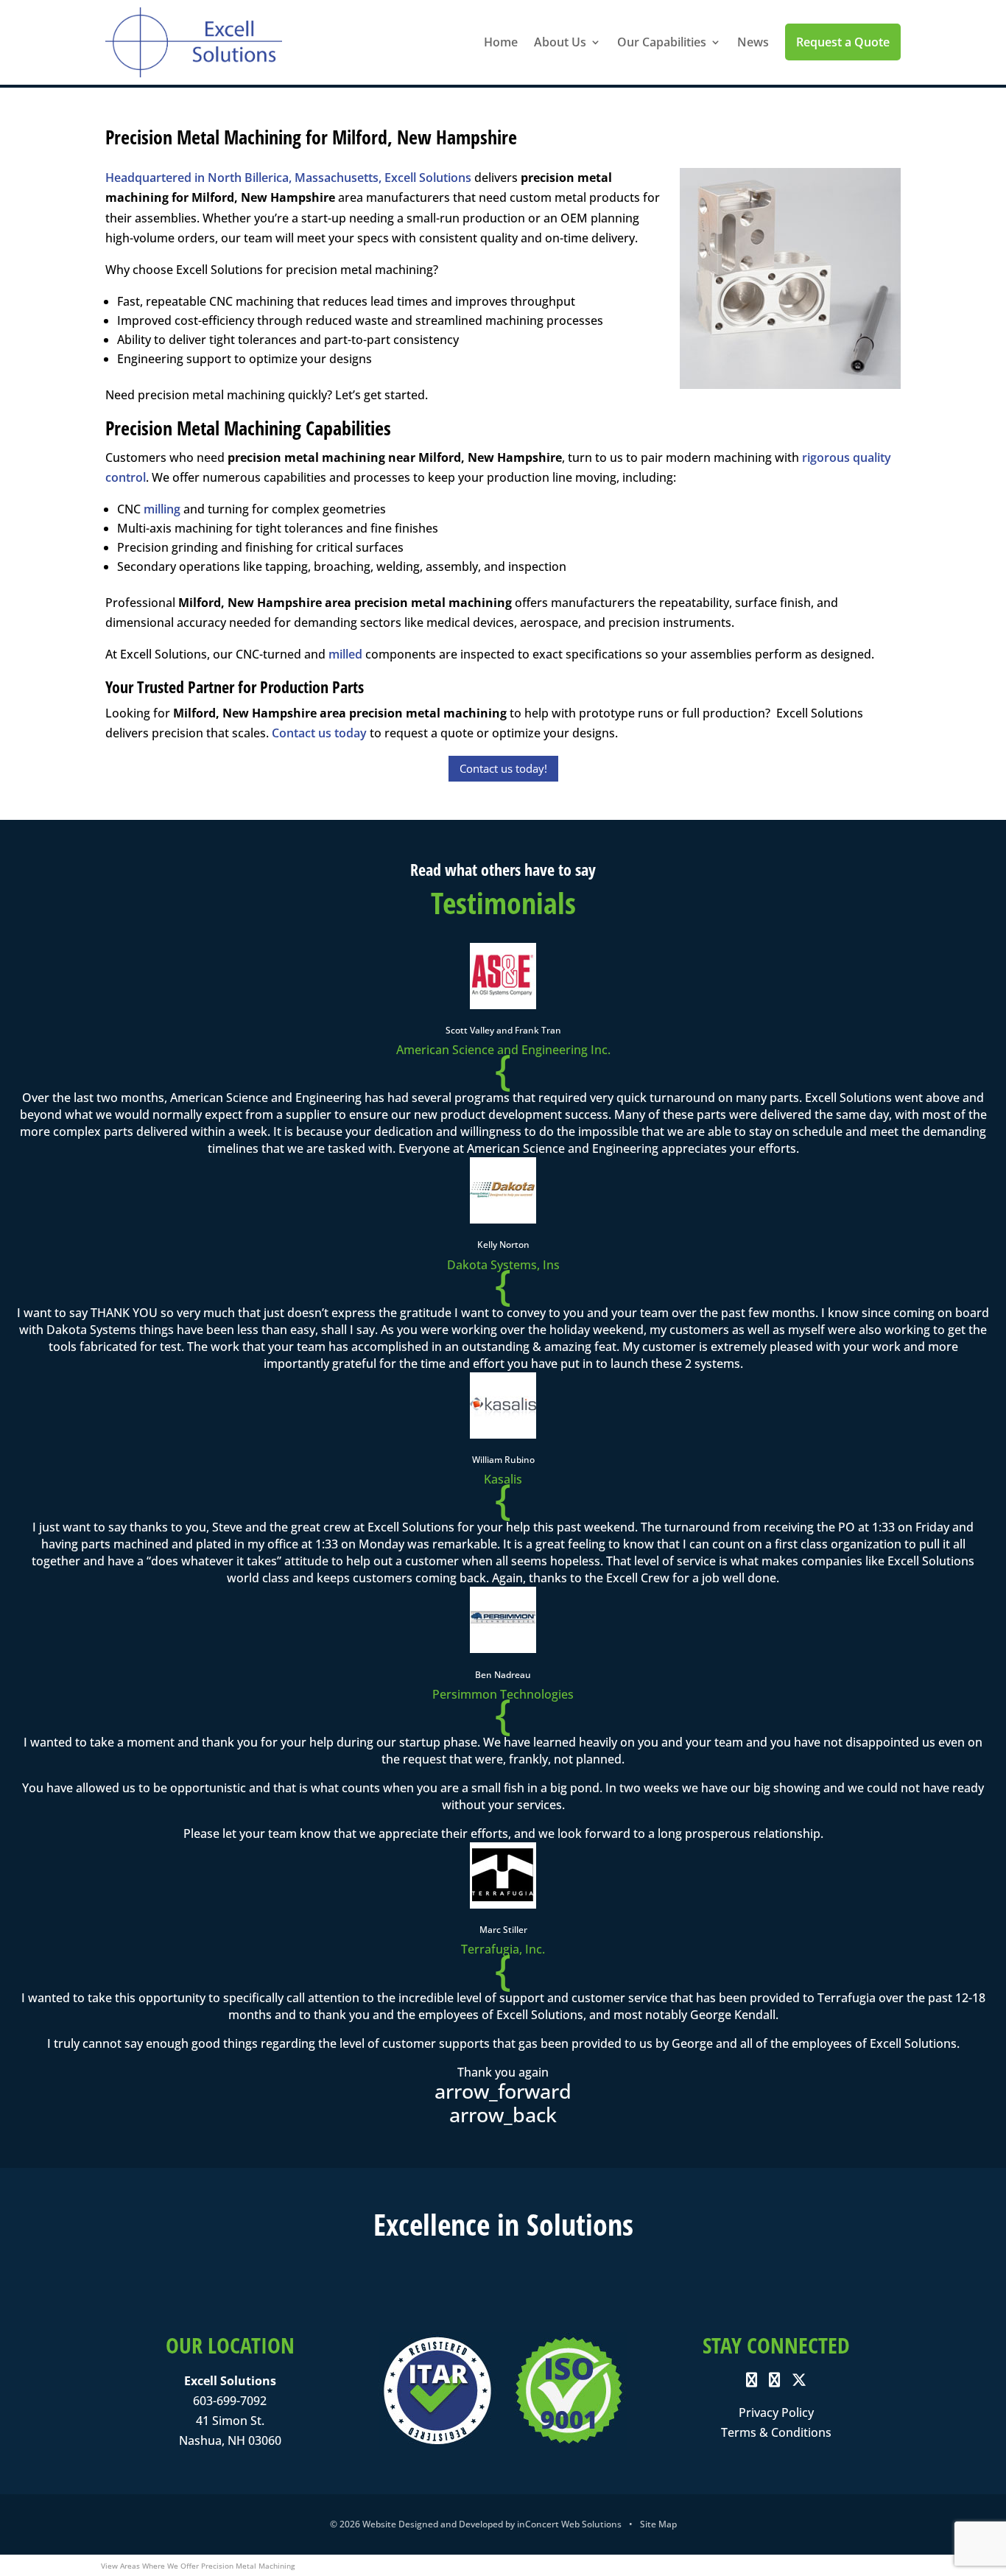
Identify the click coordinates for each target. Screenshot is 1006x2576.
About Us (560, 42)
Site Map (658, 2524)
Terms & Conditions (776, 2432)
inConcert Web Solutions (569, 2524)
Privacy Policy (776, 2412)
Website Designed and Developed (433, 2524)
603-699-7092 (230, 2401)
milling (162, 509)
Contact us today (319, 733)
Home (501, 42)
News (753, 42)
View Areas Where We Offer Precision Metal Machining (198, 2566)
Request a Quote (843, 42)
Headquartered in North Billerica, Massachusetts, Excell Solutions (288, 178)
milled (345, 654)
